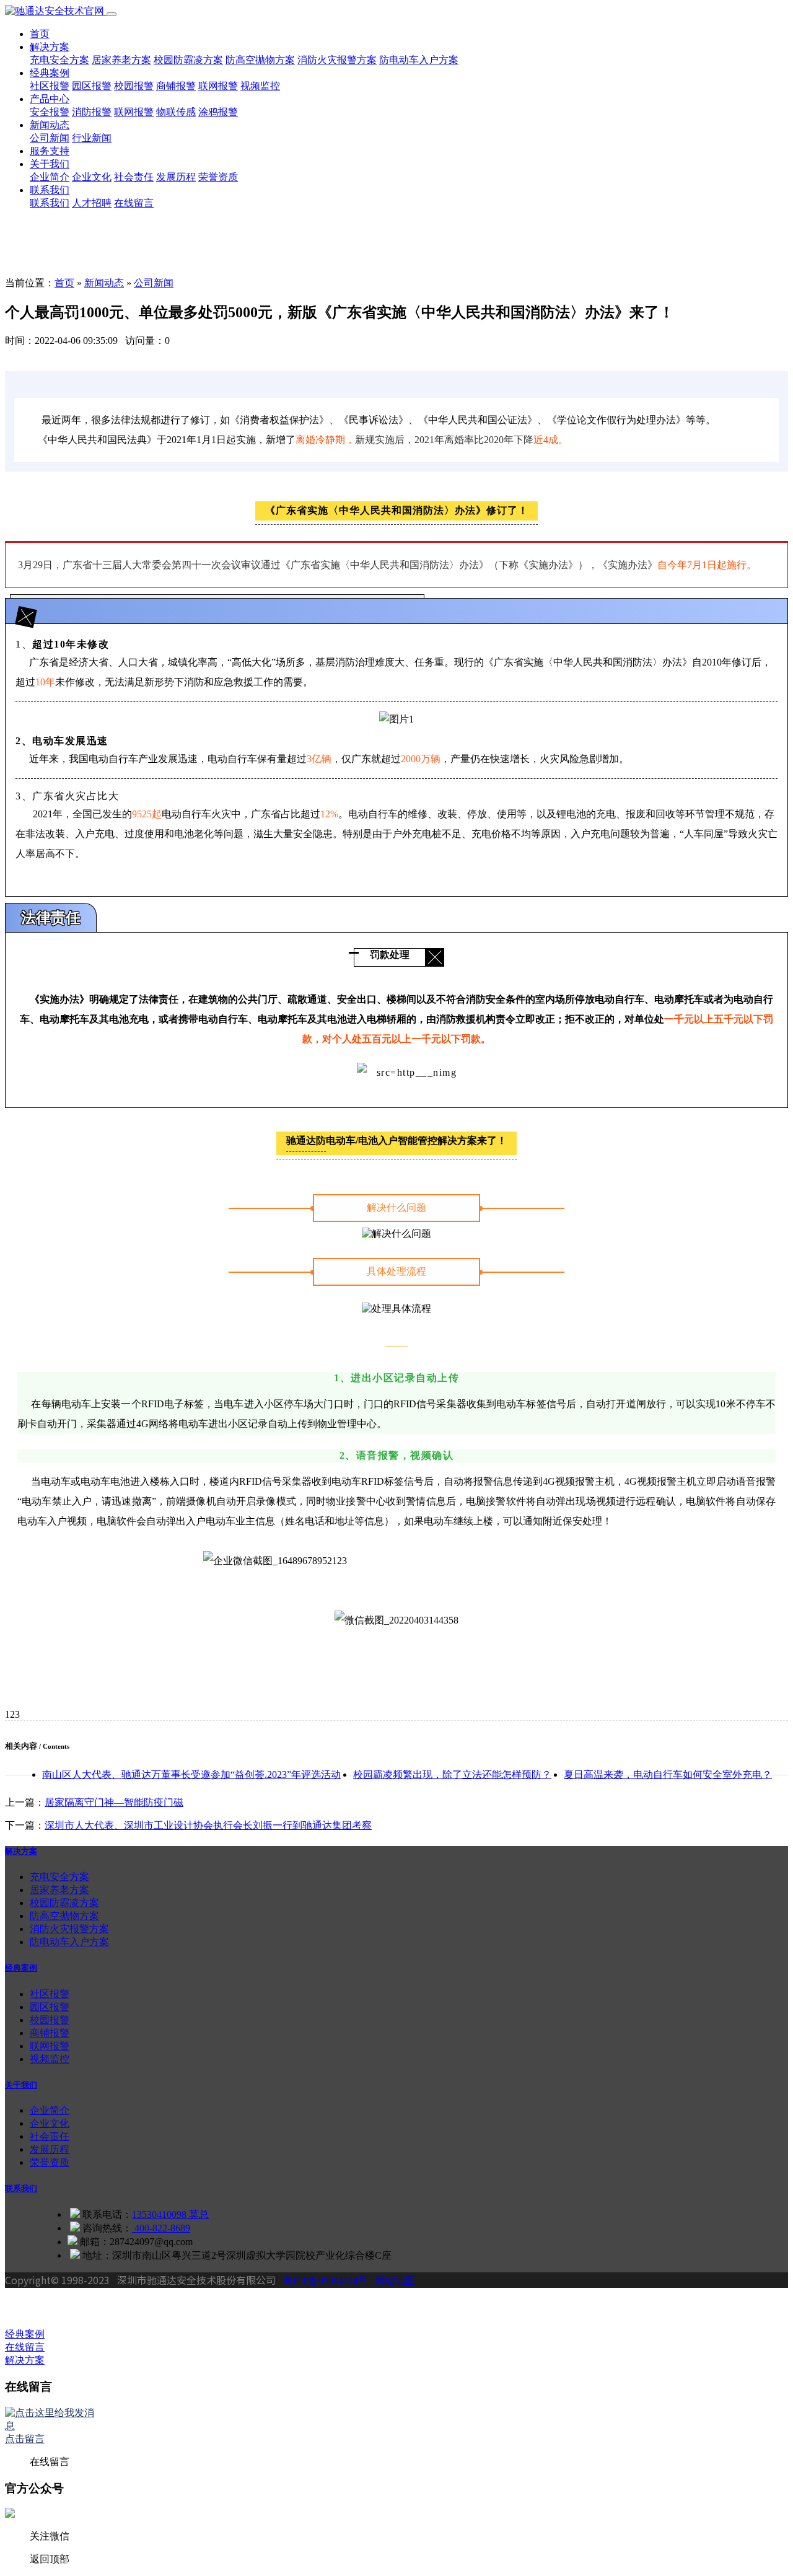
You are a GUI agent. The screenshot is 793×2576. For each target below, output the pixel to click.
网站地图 (395, 2281)
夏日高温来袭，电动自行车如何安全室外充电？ (668, 1774)
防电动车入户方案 (419, 60)
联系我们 (50, 190)
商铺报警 (176, 86)
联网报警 (218, 86)
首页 (40, 34)
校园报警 (134, 86)
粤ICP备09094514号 (326, 2281)
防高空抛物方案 (260, 60)
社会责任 (134, 177)
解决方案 (50, 47)
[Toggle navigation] (112, 14)
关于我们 (50, 164)
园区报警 (92, 86)
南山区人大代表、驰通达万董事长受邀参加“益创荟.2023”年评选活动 (191, 1774)
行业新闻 (92, 138)
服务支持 (50, 151)
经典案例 (50, 73)
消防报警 (92, 112)
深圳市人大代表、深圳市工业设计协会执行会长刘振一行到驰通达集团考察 (208, 1825)
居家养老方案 (121, 60)
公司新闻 (50, 138)
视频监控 (260, 86)
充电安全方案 (59, 60)
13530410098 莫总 (170, 2214)
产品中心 (50, 99)
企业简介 (50, 177)
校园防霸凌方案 (188, 60)
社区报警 (50, 86)
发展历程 (176, 177)
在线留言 (134, 203)
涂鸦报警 (218, 112)
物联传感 (176, 112)
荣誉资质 (218, 177)
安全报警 (50, 112)
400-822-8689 (161, 2228)
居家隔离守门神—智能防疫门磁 (114, 1802)
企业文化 (92, 177)
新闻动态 (50, 125)
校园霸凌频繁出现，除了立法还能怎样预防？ (452, 1774)
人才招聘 (92, 203)
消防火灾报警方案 (337, 60)
